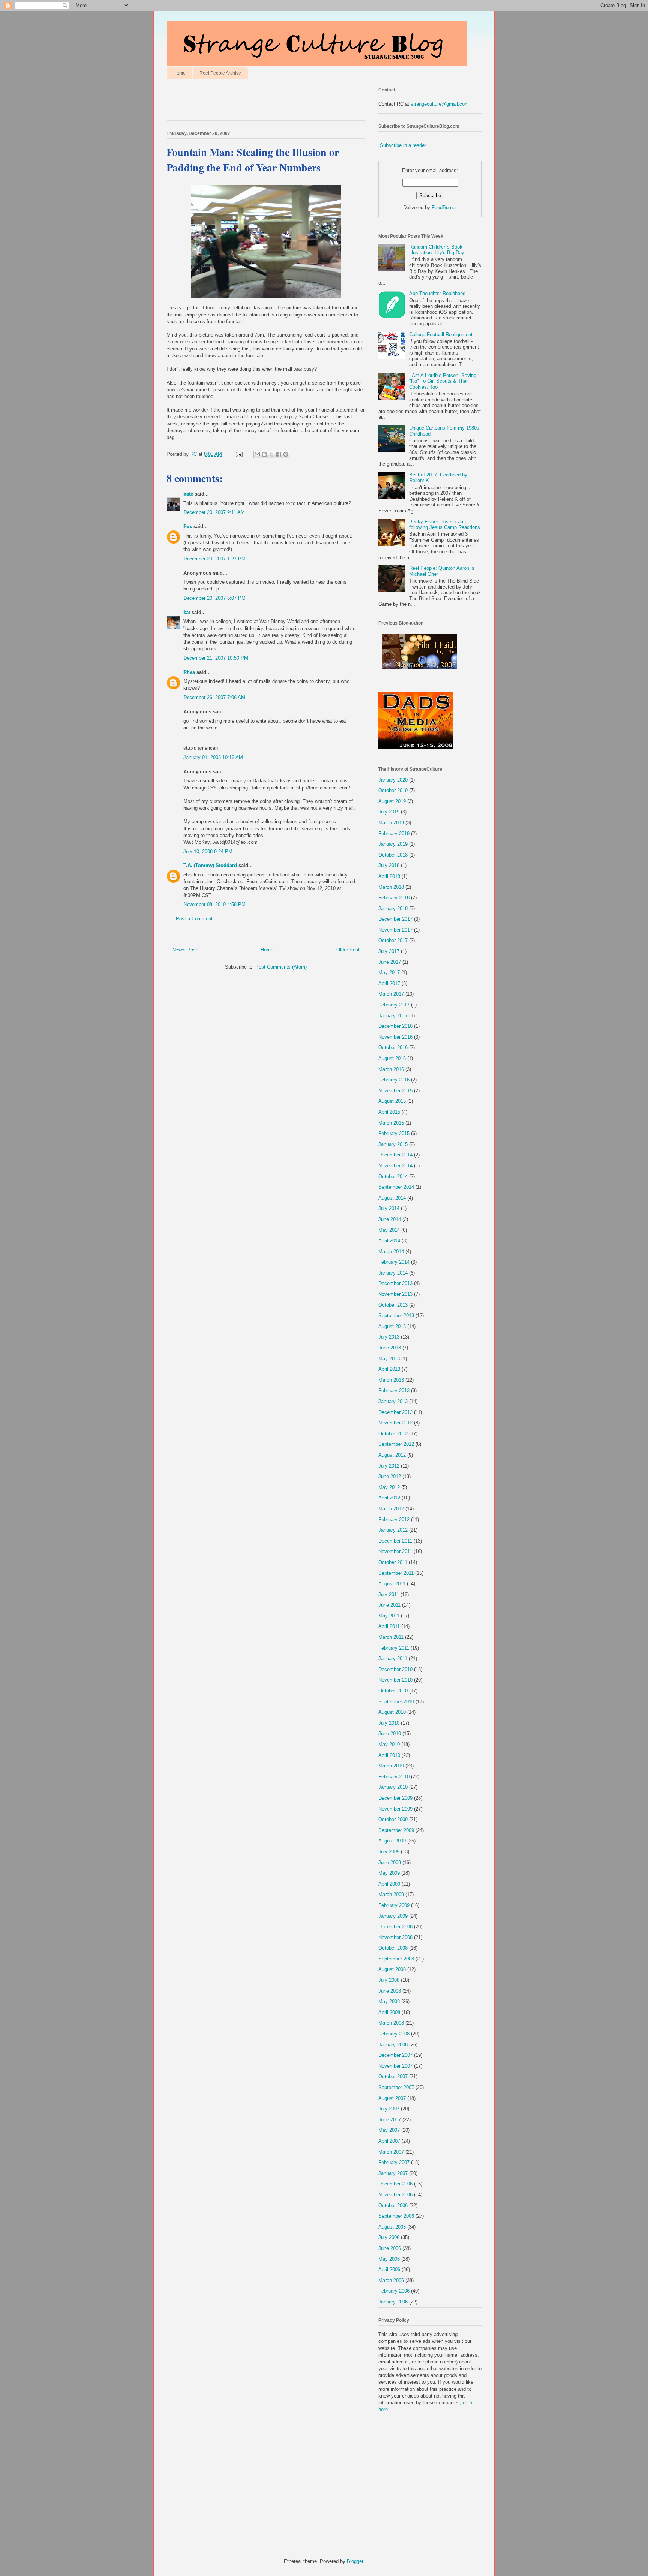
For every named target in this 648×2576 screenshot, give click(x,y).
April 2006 (389, 2270)
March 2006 (391, 2280)
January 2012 (393, 1530)
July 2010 (389, 1723)
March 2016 (391, 1069)
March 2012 (391, 1509)
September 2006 (396, 2216)
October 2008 (393, 1948)
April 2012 (389, 1498)
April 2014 (389, 1241)
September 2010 (396, 1702)
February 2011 (394, 1648)
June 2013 (390, 1348)
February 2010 (394, 1777)
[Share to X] (271, 454)
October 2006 (393, 2205)
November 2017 (395, 930)
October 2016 (393, 1048)
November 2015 (395, 1091)
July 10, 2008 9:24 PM (208, 851)
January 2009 (393, 1916)
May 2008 (389, 2002)
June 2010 (390, 1734)
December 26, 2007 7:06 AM (214, 697)
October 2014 (393, 1176)
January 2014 (393, 1273)
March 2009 (391, 1894)
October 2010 (393, 1691)
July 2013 (389, 1337)
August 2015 (392, 1101)
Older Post (348, 950)
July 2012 (389, 1466)
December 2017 (395, 919)
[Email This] (257, 454)
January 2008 (393, 2045)
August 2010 (392, 1712)
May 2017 (389, 973)
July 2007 (389, 2109)
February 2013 (394, 1391)
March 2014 (391, 1251)
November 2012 (395, 1423)
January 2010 (393, 1787)
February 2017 (394, 1005)
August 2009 (392, 1841)
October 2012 (393, 1434)
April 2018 (389, 876)
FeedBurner (444, 207)
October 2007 (393, 2077)
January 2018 (393, 908)
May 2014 (389, 1230)
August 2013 (392, 1326)
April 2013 (389, 1369)
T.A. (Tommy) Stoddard (210, 865)
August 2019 (392, 801)
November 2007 (395, 2066)
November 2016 (395, 1037)
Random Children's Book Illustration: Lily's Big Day (437, 250)
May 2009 (389, 1873)
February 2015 (394, 1133)
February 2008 (394, 2034)
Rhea (189, 672)
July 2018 (389, 865)
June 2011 (389, 1605)
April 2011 (389, 1626)
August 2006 (392, 2227)
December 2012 (395, 1412)
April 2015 (389, 1112)
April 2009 (389, 1884)
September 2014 (396, 1187)
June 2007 (390, 2120)
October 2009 (393, 1819)
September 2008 (396, 1959)
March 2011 (391, 1637)
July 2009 (389, 1852)
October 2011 (393, 1562)
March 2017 (391, 994)
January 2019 (393, 844)
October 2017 (393, 940)
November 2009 (395, 1809)
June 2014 (390, 1219)
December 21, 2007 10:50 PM (216, 658)
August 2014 (392, 1198)
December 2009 (395, 1798)
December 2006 (395, 2184)
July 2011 (389, 1594)
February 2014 (394, 1262)
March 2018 (391, 887)
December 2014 (395, 1155)
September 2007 (396, 2087)
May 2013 (389, 1359)
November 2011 (395, 1551)
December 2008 (395, 1927)
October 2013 (393, 1305)
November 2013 (395, 1294)
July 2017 (389, 951)
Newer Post (185, 950)
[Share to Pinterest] (286, 454)
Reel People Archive (220, 73)
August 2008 (392, 1969)
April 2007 (389, 2141)
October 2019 (393, 790)
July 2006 (389, 2237)
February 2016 (394, 1080)
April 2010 (389, 1755)
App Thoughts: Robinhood (437, 293)
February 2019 (394, 833)
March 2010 (391, 1766)
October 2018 (393, 855)
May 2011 (389, 1616)
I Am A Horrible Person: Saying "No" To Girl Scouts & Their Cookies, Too (443, 381)
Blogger (355, 2561)
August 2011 (392, 1584)
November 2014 (395, 1166)
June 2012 (390, 1476)
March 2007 (391, 2152)
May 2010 (389, 1744)
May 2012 (389, 1487)
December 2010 (395, 1669)
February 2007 (394, 2162)
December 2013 (395, 1283)
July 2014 (389, 1208)
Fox (188, 526)
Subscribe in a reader (403, 145)
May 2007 (389, 2130)
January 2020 (393, 780)
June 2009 (390, 1862)
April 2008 (389, 2012)
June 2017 (390, 962)
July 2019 (389, 812)
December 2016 (395, 1026)
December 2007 (395, 2055)
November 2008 (395, 1937)
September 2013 (396, 1316)
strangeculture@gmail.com (440, 104)
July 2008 (389, 1980)
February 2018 (394, 898)
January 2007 (393, 2173)
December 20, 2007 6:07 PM (214, 598)
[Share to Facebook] (279, 454)
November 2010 (395, 1680)
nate (188, 494)
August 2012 (392, 1455)
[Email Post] (239, 454)
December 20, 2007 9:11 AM (214, 512)
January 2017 (393, 1016)
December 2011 (395, 1541)
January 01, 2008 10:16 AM (213, 757)
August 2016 (392, 1058)
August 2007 (392, 2098)
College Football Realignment (441, 335)
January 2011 (393, 1659)
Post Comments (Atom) (281, 967)
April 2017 (389, 983)
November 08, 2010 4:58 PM (214, 904)
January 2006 (393, 2302)
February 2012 (394, 1519)
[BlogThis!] (264, 454)
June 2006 (390, 2248)
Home (179, 73)
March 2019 (391, 823)
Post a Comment (194, 919)
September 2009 (396, 1830)
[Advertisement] (254, 102)
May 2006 (389, 2259)
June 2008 (390, 1991)
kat (187, 612)
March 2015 (391, 1123)
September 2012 (396, 1444)
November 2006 (395, 2195)
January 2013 (393, 1401)
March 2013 (391, 1380)
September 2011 (396, 1573)
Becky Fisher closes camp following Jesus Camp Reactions (445, 525)
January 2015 (393, 1144)
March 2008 (391, 2023)
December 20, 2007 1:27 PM (214, 559)
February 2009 (394, 1905)
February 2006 (394, 2291)
